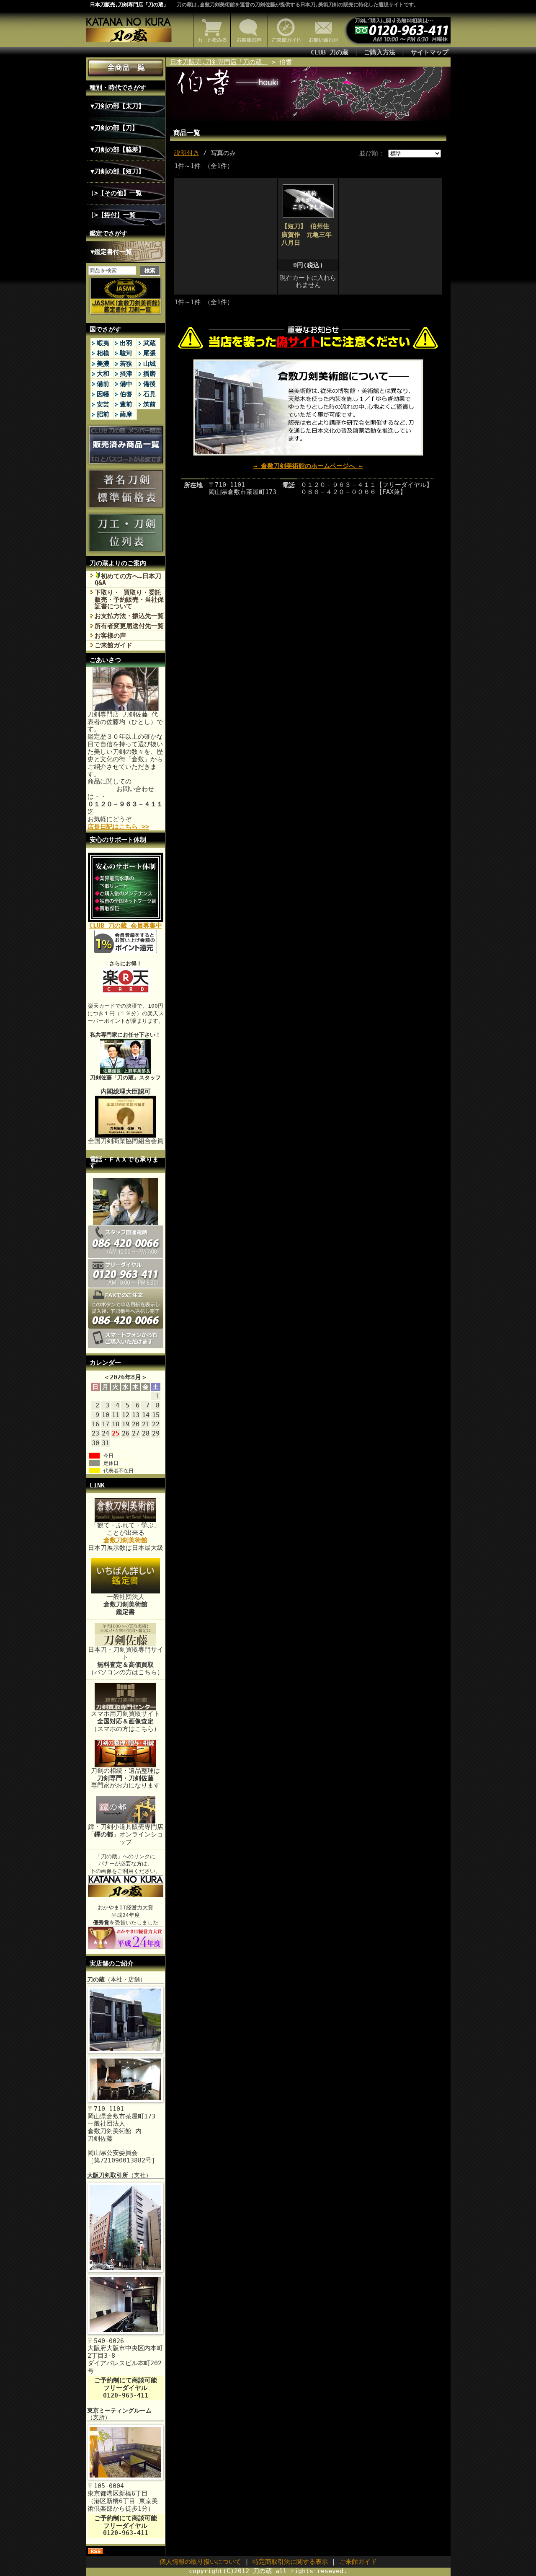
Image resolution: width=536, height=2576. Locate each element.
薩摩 (126, 414)
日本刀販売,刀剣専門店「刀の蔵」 (129, 5)
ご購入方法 (380, 52)
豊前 (126, 404)
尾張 (149, 353)
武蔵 (149, 343)
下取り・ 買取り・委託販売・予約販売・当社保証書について (129, 599)
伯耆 (126, 394)
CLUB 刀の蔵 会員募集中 (126, 926)
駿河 (126, 353)
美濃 (103, 364)
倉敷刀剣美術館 (125, 1540)
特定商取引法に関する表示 (290, 2562)
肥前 (103, 414)
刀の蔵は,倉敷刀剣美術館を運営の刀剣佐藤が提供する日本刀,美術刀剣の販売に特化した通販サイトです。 (298, 5)
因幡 (103, 394)
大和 (103, 374)
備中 (126, 384)
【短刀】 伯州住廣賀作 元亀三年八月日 (307, 234)
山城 (149, 364)
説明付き (187, 153)
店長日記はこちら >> (118, 827)
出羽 (126, 343)
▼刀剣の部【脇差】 (117, 150)
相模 (103, 353)
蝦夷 (103, 343)
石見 (149, 394)
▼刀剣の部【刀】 (114, 128)
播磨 (149, 374)
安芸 (103, 404)
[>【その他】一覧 (116, 193)
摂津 (126, 374)
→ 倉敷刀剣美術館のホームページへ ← (308, 466)
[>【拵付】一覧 (113, 215)
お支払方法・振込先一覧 (129, 616)
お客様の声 (110, 636)
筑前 (149, 404)
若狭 (126, 364)
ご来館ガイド (113, 645)
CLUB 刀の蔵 (330, 52)
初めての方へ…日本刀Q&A (128, 579)
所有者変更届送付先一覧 (129, 626)
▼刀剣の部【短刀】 (117, 171)
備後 (149, 384)
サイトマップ (430, 52)
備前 (103, 384)
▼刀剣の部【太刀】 (117, 106)
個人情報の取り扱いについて (200, 2562)
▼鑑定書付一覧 (111, 252)
